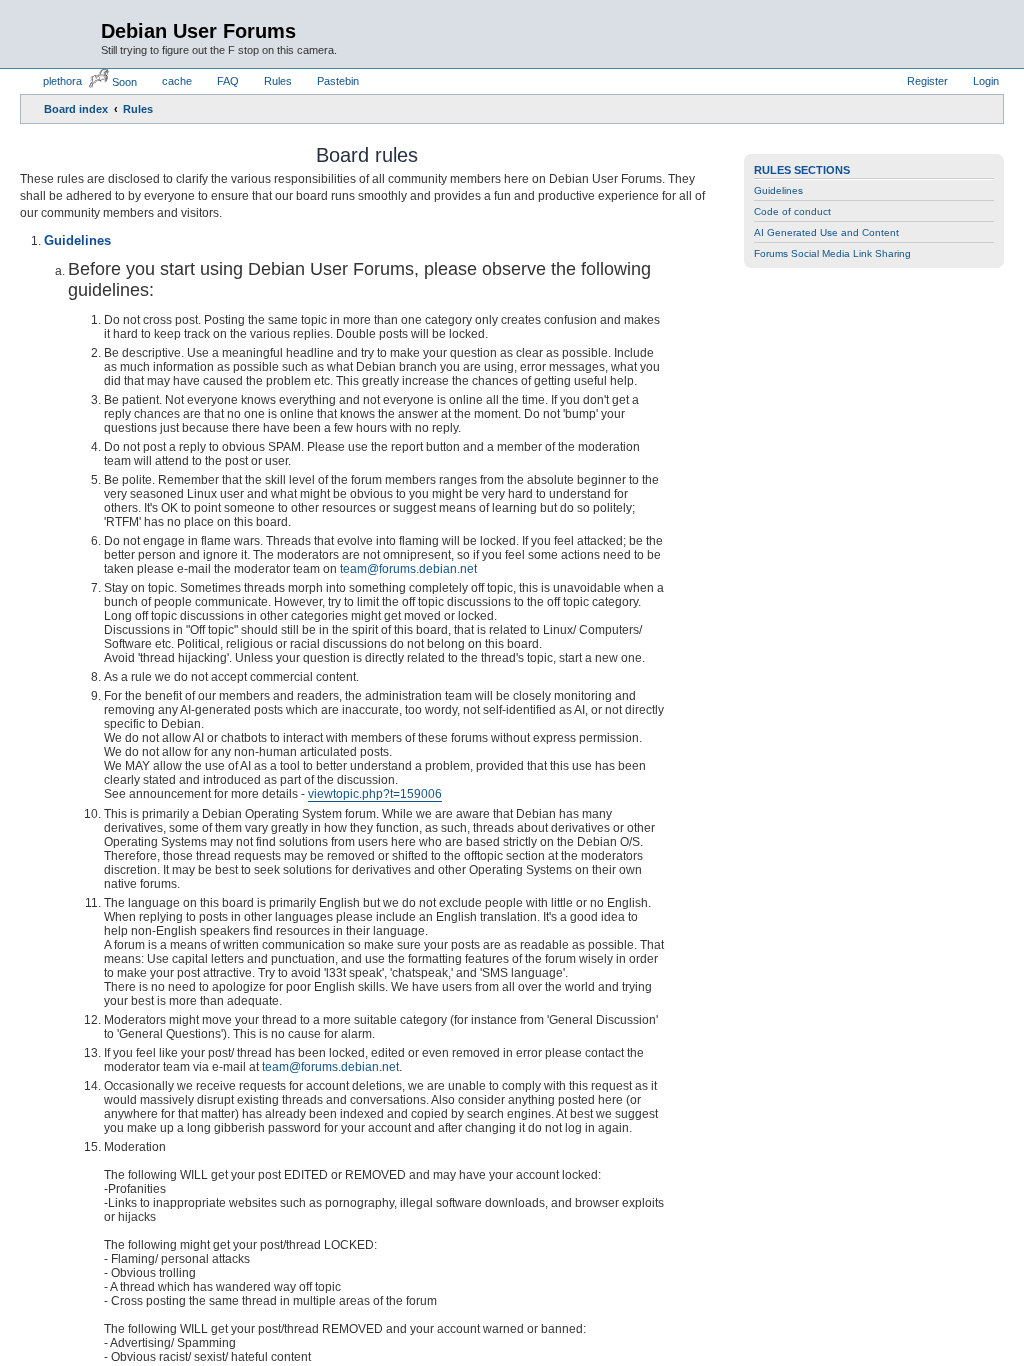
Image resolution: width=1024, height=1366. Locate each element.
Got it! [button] (911, 1330)
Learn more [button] (644, 1329)
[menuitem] (53, 81)
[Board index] (63, 31)
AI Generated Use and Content (826, 232)
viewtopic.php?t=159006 (375, 794)
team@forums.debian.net (408, 569)
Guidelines (778, 190)
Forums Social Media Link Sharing (832, 253)
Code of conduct (792, 211)
